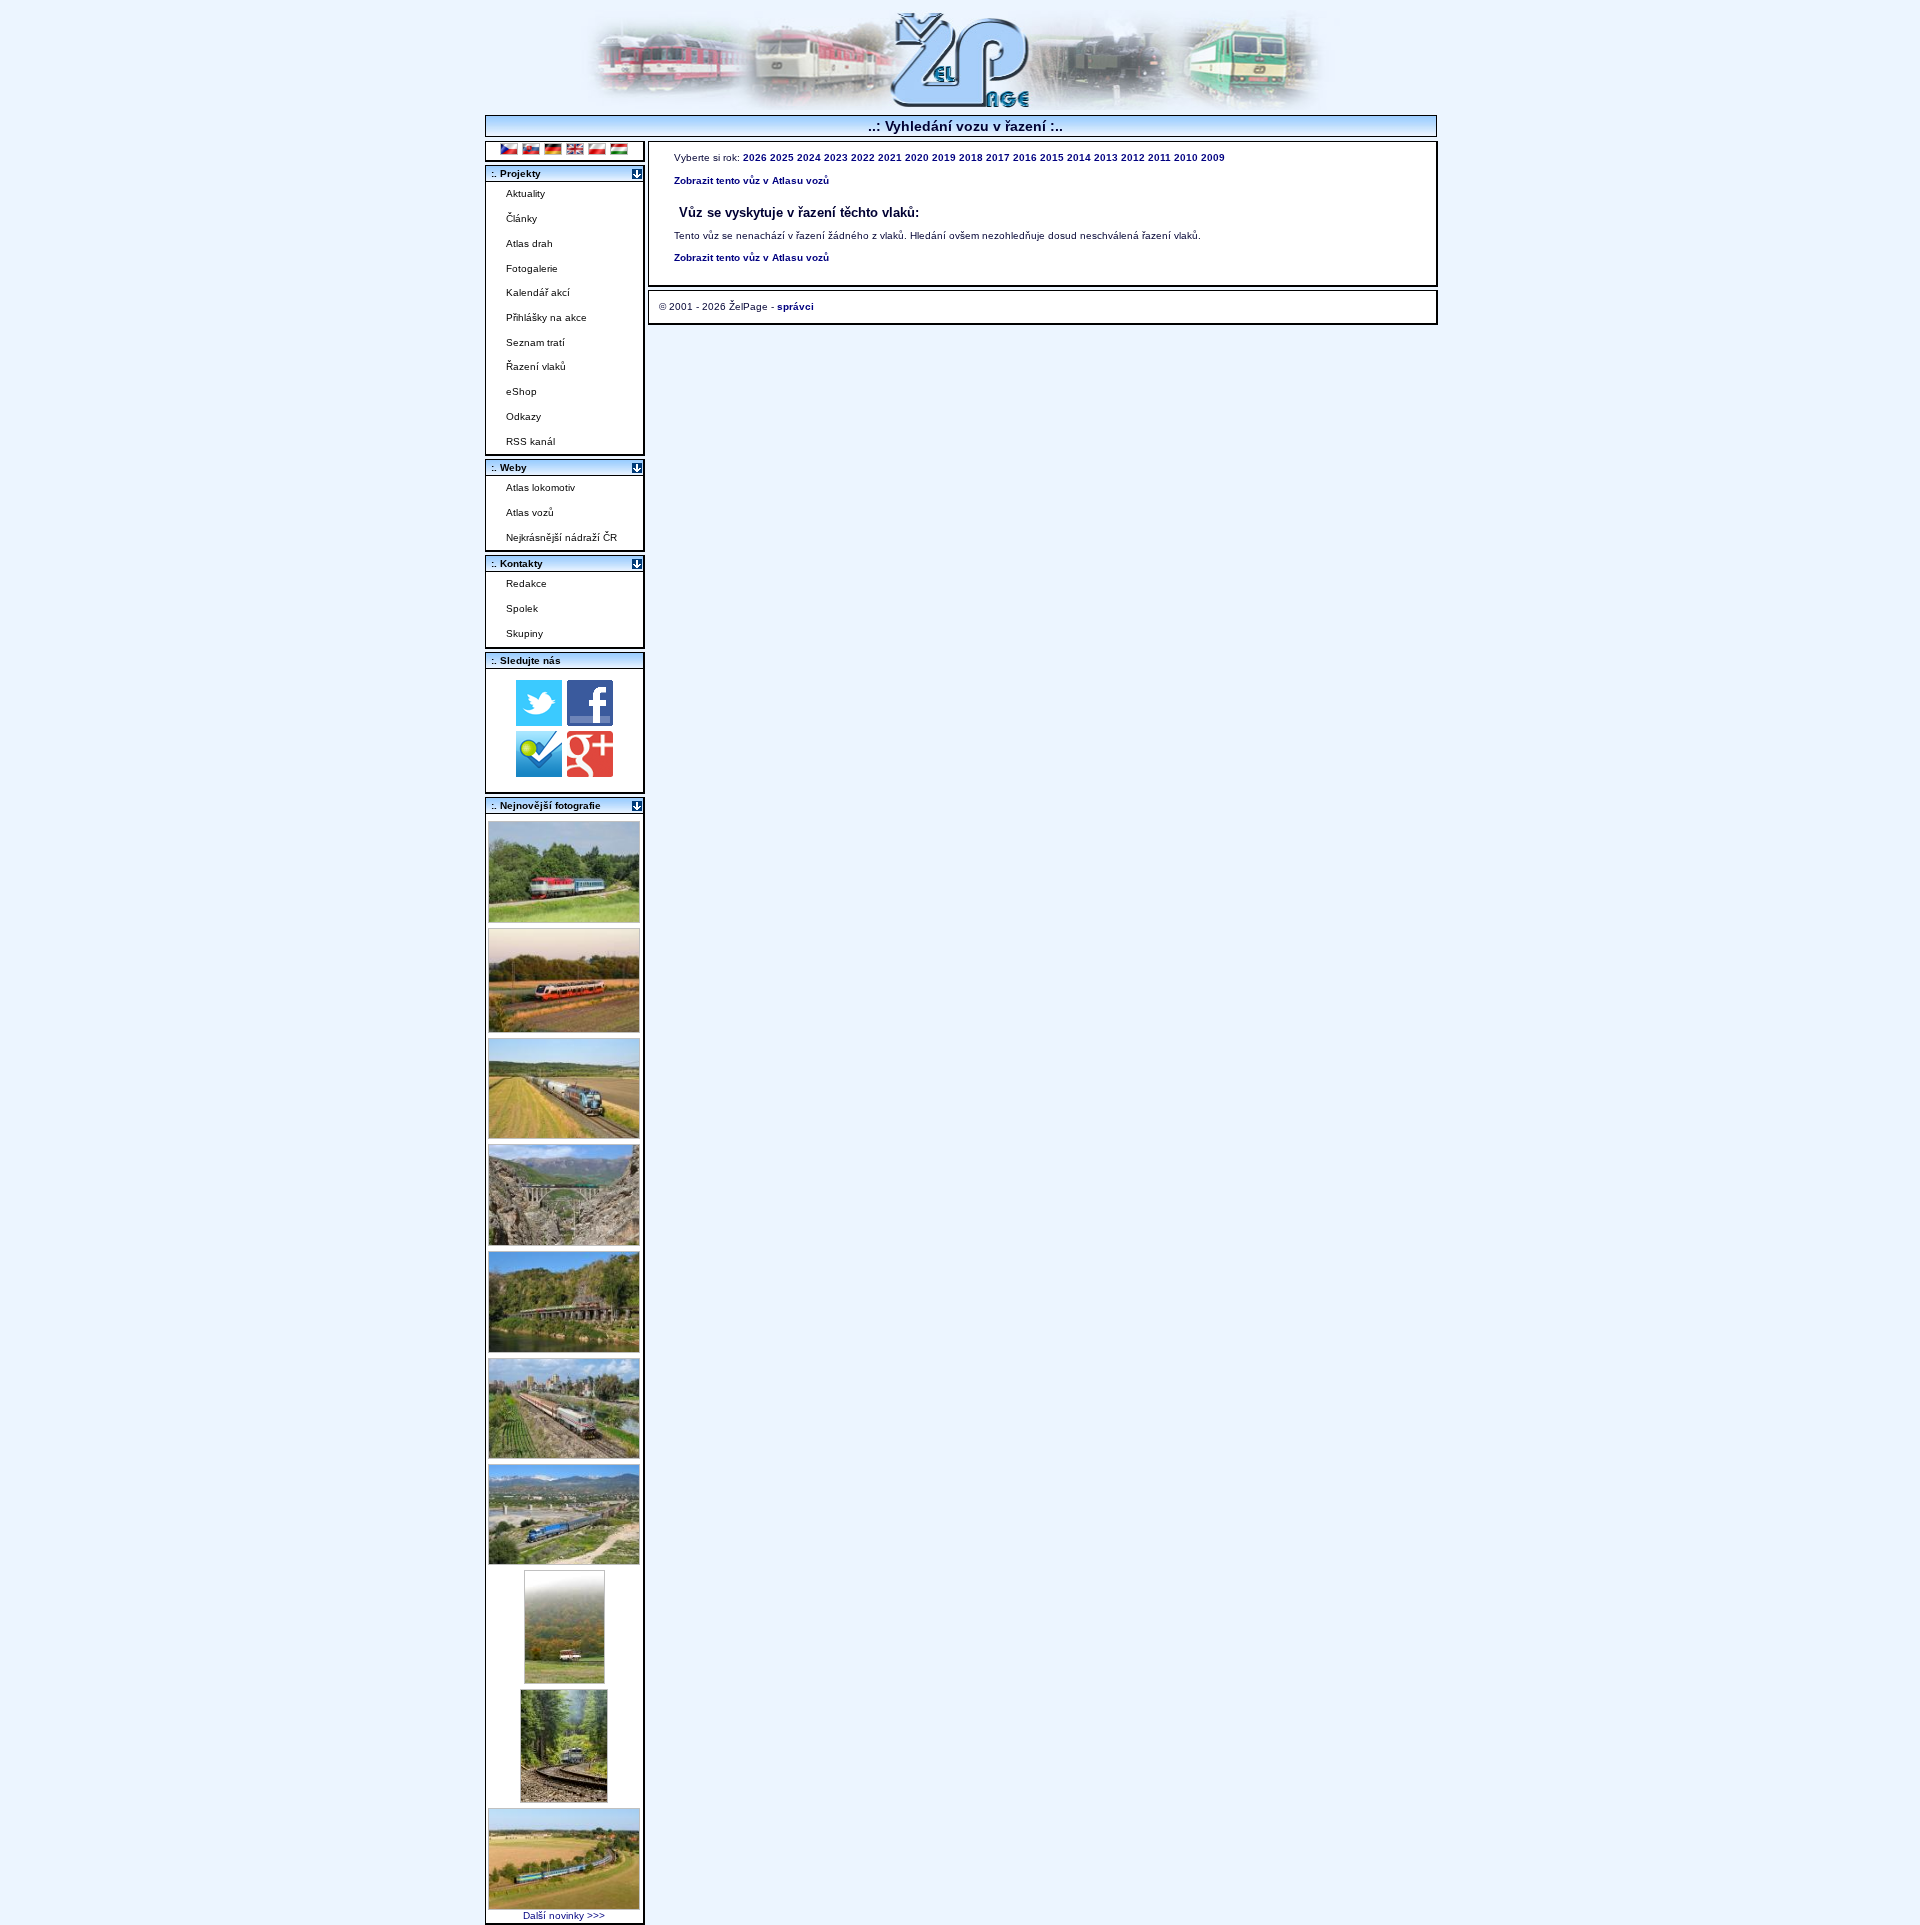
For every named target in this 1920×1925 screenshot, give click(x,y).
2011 (1159, 157)
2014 (1079, 157)
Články (521, 218)
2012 (1133, 157)
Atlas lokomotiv (540, 487)
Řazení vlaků (536, 366)
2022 (863, 157)
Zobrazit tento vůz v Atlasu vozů (751, 180)
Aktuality (525, 193)
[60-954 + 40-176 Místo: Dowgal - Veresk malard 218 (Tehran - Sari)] (564, 1240)
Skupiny (524, 633)
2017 (998, 157)
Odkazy (523, 416)
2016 (1025, 157)
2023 (836, 157)
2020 (917, 157)
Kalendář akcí (538, 292)
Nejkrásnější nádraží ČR (561, 537)
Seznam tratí (535, 342)
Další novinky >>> (564, 1915)
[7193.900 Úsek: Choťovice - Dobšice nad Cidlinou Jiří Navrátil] (564, 1133)
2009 (1213, 157)
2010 (1186, 157)
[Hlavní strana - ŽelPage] (960, 104)
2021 (890, 157)
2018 (971, 157)
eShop (521, 391)
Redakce (526, 583)
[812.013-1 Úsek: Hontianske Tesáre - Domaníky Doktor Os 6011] (564, 1678)
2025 (782, 157)
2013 (1106, 157)
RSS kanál (530, 441)
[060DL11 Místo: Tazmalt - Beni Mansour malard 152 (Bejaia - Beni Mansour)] (564, 1559)
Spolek (522, 608)
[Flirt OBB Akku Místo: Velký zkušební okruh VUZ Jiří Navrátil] (564, 1027)
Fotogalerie (532, 268)
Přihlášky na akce (546, 317)
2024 (809, 157)
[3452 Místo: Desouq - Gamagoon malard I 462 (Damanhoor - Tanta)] (564, 1453)
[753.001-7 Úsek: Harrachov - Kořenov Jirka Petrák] (564, 1797)
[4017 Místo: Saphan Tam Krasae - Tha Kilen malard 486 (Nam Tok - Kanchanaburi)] (564, 1347)
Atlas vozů (530, 512)
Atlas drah (529, 243)
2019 (944, 157)
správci (795, 306)
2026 (755, 157)
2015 (1052, 157)
